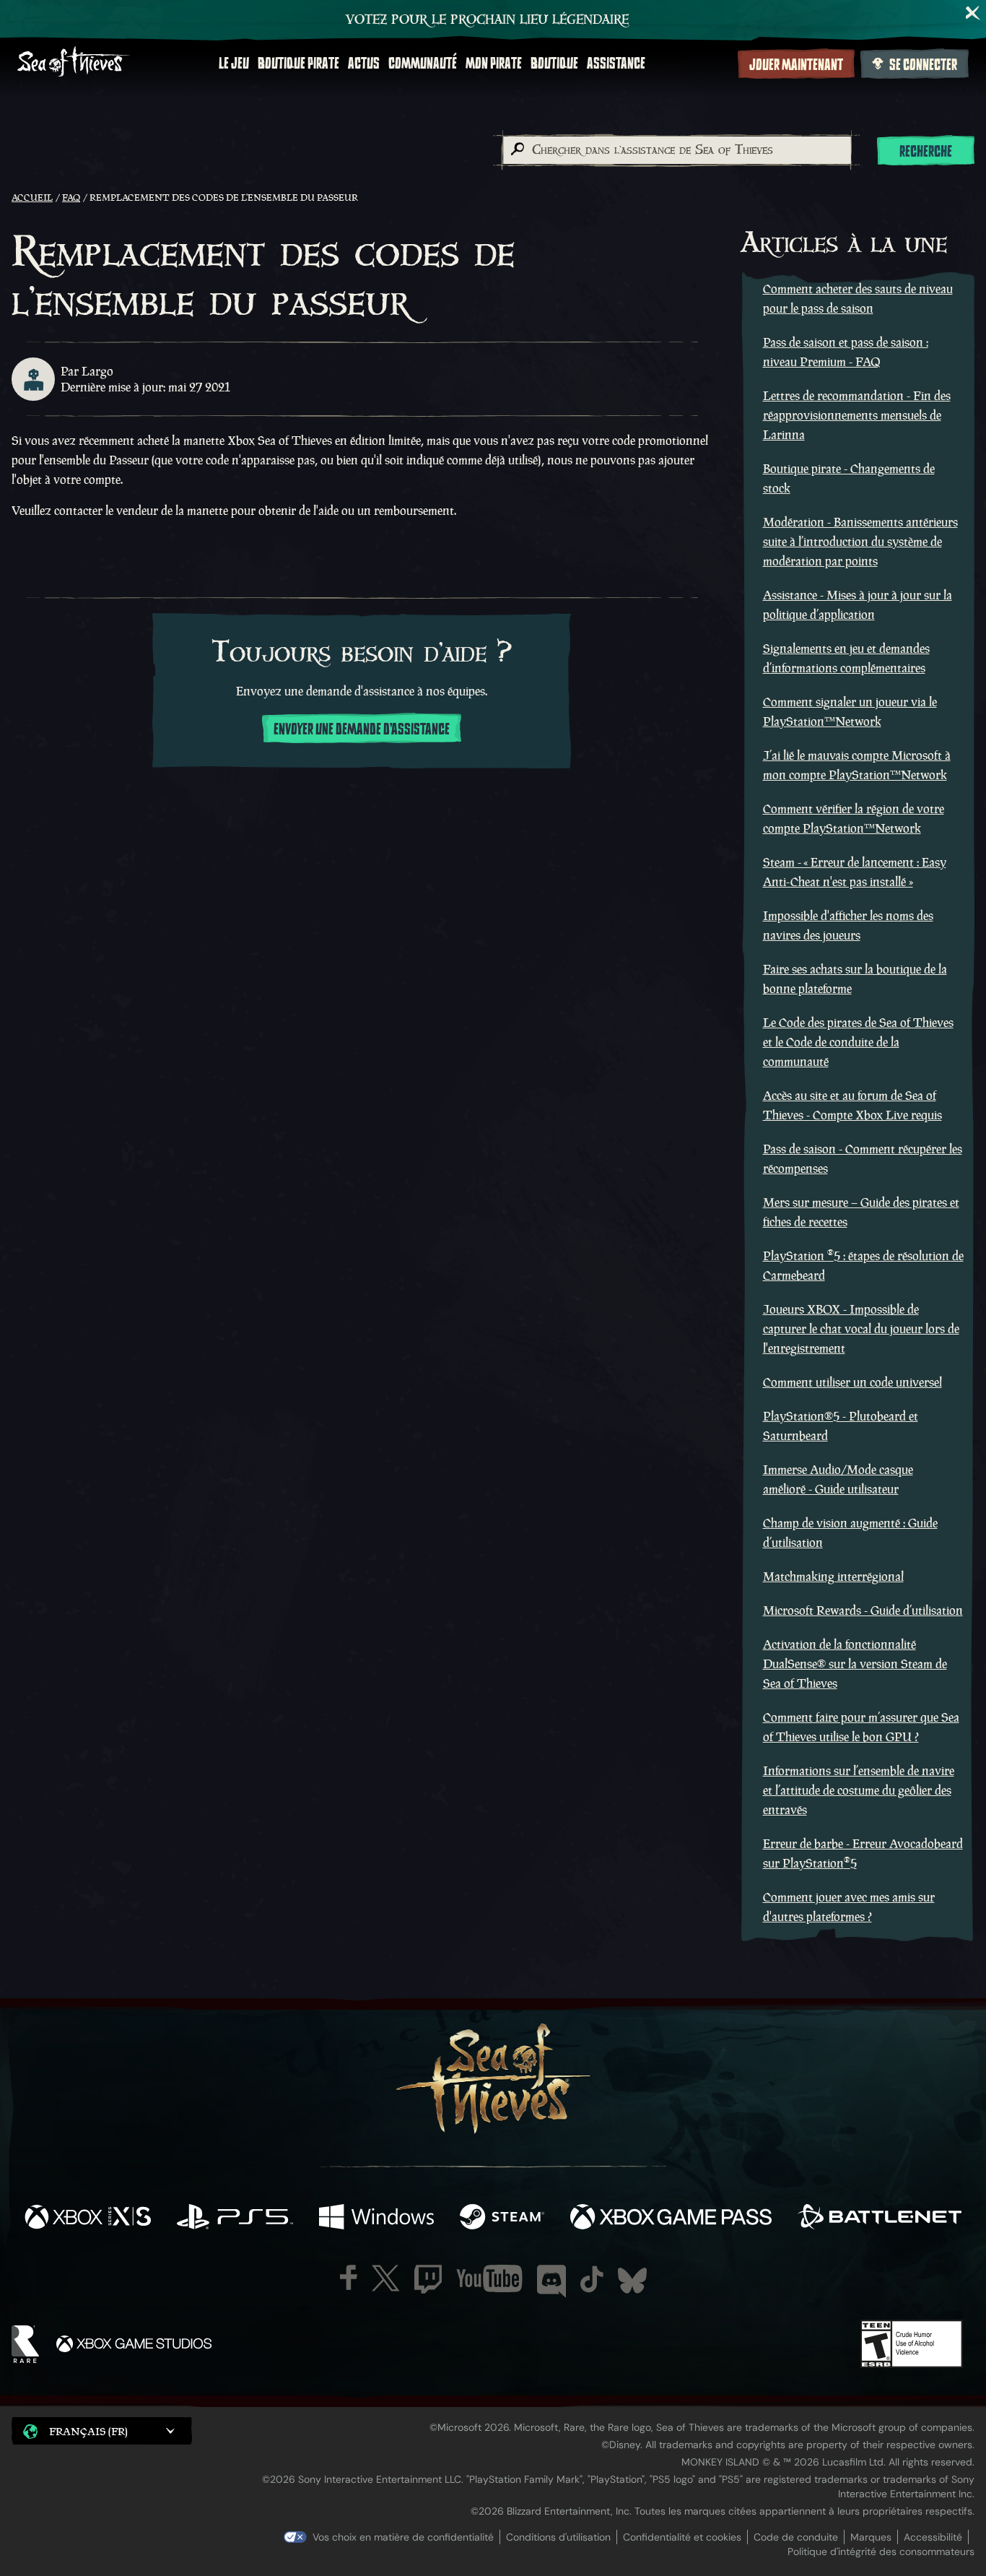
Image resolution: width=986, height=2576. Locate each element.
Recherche (926, 152)
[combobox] (676, 150)
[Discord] (551, 2281)
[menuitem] (234, 64)
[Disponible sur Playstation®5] (235, 2219)
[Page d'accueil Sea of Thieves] (74, 63)
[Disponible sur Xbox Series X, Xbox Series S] (88, 2219)
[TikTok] (592, 2279)
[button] (102, 2430)
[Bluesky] (632, 2281)
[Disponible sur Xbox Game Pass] (671, 2219)
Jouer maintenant (796, 65)
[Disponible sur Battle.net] (880, 2219)
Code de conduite (796, 2537)
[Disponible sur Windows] (376, 2219)
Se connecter (923, 65)
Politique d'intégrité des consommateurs (881, 2551)
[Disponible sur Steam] (502, 2219)
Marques (871, 2537)
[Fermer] (973, 13)
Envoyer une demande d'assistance (362, 729)
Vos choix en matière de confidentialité (403, 2537)
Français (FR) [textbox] (88, 2431)
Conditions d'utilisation (558, 2537)
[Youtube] (489, 2278)
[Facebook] (349, 2277)
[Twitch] (428, 2279)
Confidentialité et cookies (682, 2537)
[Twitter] (386, 2278)
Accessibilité (933, 2537)
